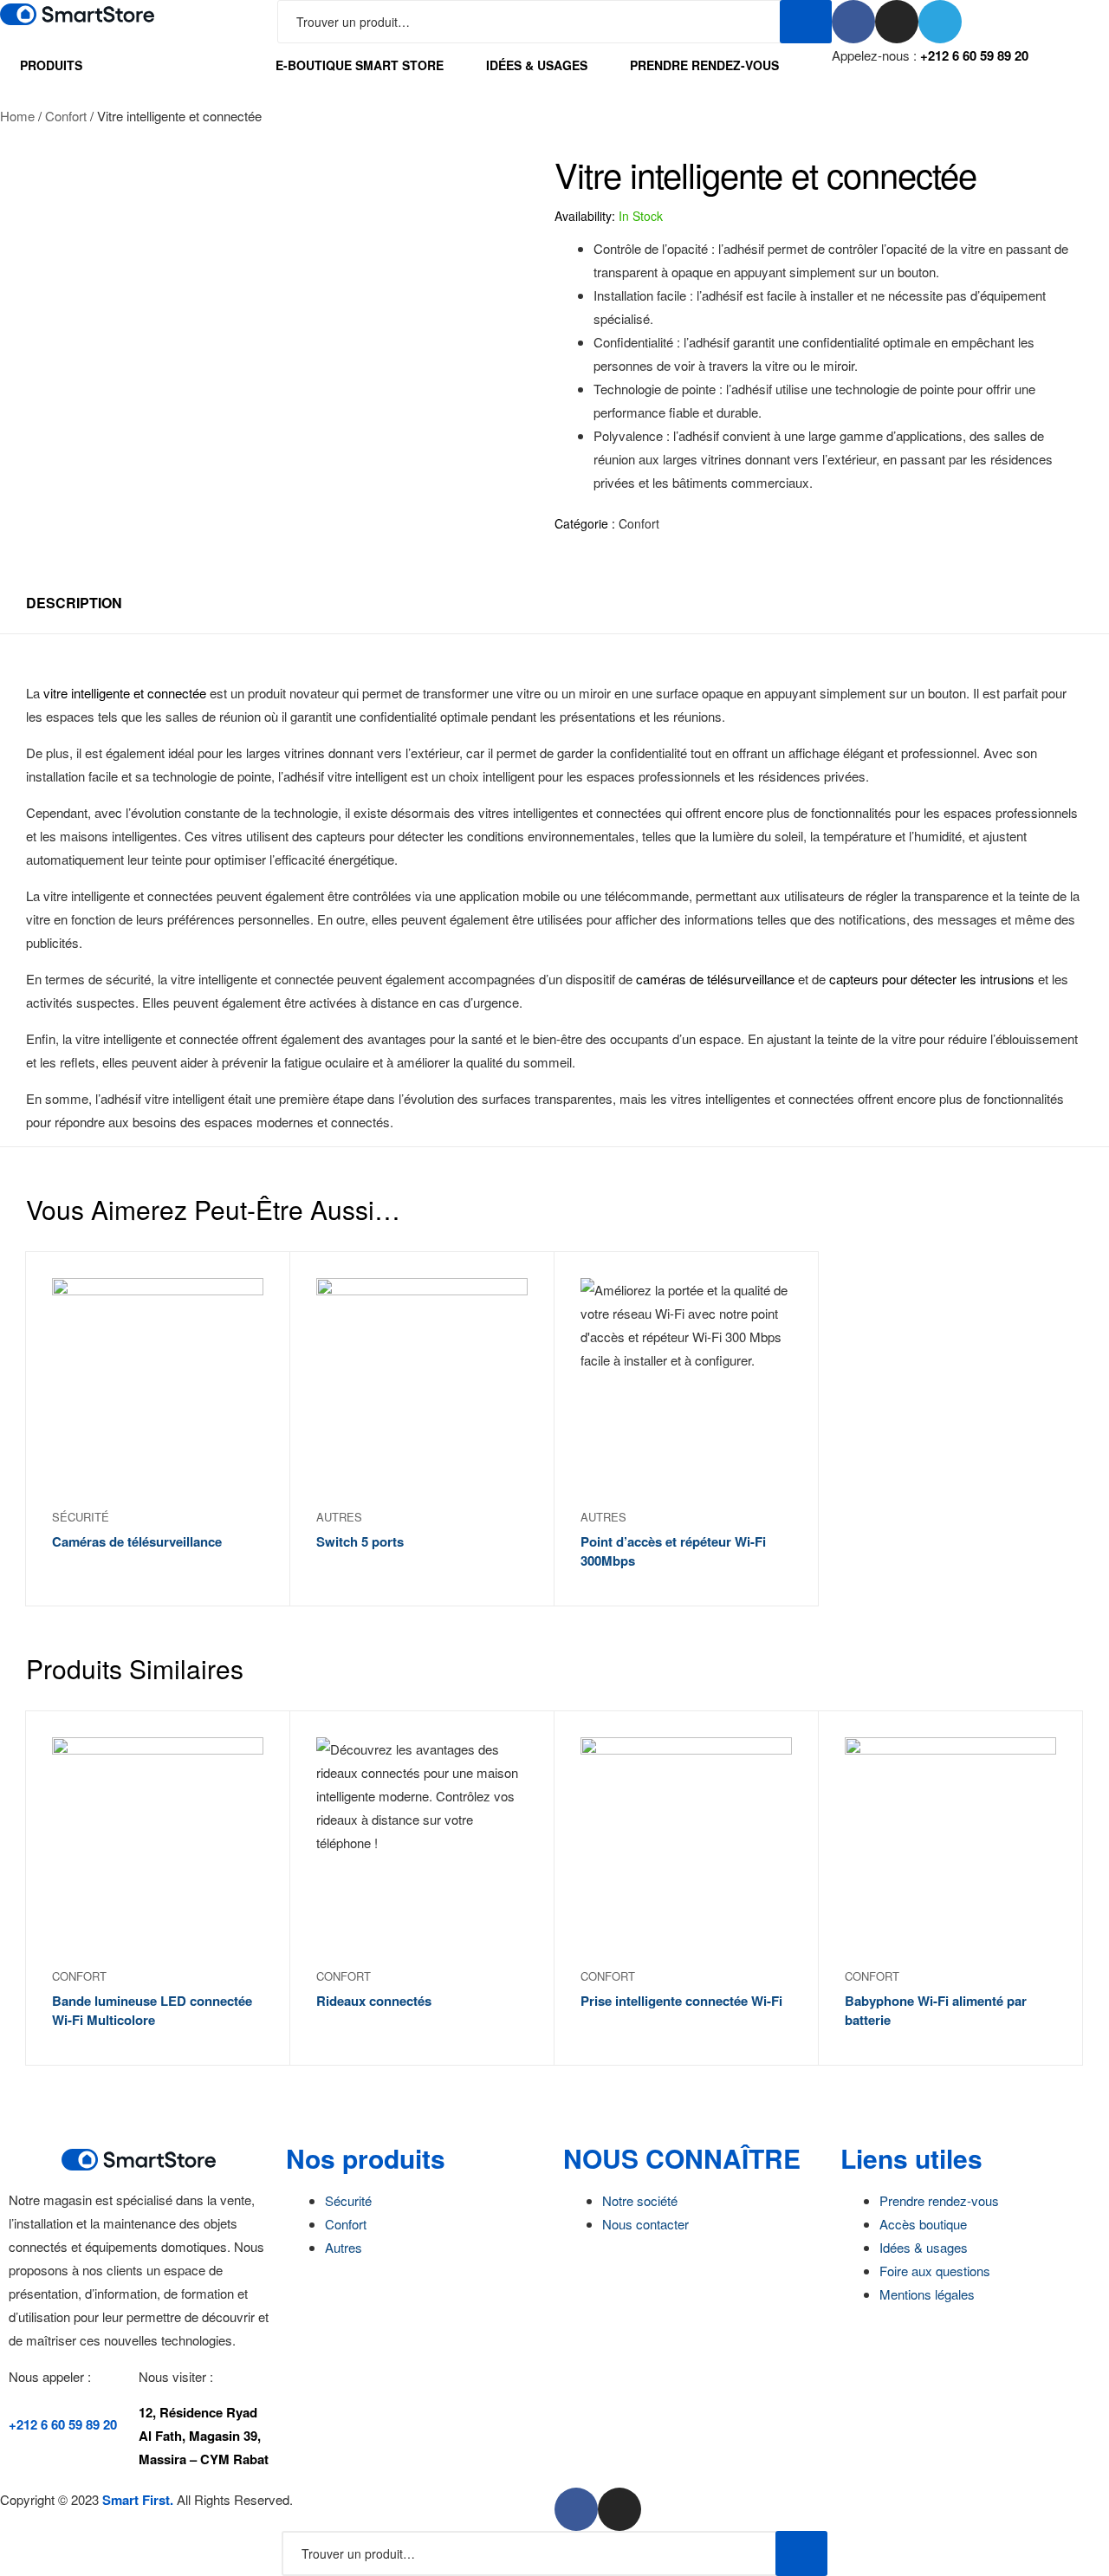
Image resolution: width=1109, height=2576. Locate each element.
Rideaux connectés (374, 2001)
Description (74, 603)
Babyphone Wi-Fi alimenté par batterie (936, 2011)
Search (806, 22)
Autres (339, 1517)
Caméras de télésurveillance (137, 1541)
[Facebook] (853, 22)
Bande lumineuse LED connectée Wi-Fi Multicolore (152, 2011)
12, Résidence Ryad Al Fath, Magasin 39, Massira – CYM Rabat (204, 2436)
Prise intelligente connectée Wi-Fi (681, 2001)
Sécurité (81, 1517)
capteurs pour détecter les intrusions (932, 979)
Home (17, 116)
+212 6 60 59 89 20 (974, 55)
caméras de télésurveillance (715, 979)
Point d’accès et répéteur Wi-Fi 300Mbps (673, 1551)
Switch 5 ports (360, 1541)
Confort (66, 116)
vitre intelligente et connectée (125, 693)
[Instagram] (897, 22)
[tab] (74, 603)
